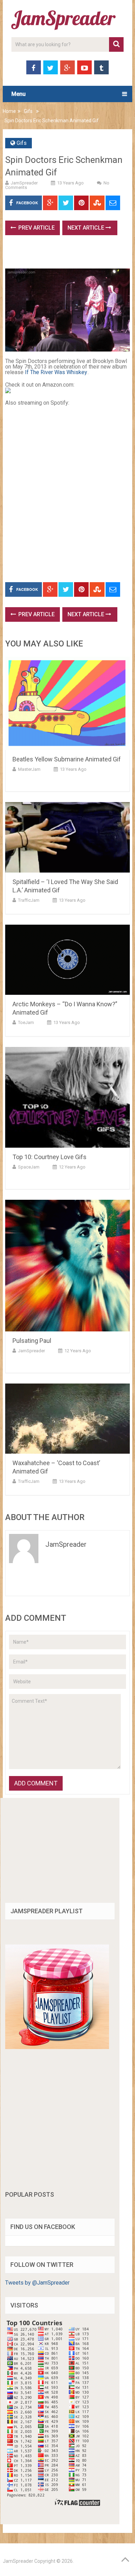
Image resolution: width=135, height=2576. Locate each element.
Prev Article (36, 228)
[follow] (57, 2047)
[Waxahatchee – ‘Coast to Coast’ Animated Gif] (67, 1419)
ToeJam (26, 1022)
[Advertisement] (70, 254)
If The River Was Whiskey (56, 372)
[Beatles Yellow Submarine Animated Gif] (67, 703)
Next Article (87, 228)
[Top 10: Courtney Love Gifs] (67, 1097)
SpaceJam (29, 1167)
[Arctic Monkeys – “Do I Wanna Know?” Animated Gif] (67, 960)
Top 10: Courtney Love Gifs (49, 1157)
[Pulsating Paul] (67, 1266)
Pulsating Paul (32, 1341)
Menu (19, 94)
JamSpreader (24, 183)
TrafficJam (29, 900)
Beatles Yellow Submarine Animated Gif (67, 759)
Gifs (28, 111)
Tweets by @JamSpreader (37, 2283)
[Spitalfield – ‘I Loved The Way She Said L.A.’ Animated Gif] (67, 837)
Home (9, 111)
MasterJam (29, 769)
